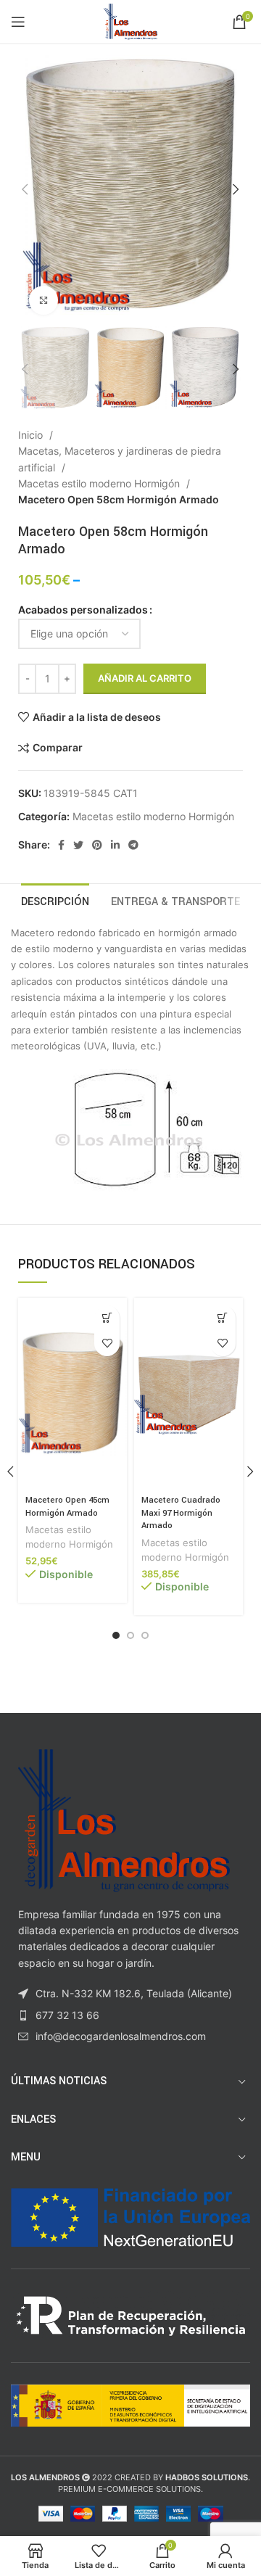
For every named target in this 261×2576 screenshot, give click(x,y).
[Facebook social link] (61, 845)
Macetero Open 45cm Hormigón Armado (67, 1507)
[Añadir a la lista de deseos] (107, 1343)
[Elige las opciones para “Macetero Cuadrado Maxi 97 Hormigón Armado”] (223, 1318)
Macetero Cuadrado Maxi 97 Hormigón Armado (181, 1513)
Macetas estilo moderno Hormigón (100, 483)
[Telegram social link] (133, 845)
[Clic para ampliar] (43, 300)
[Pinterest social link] (97, 845)
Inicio (32, 435)
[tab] (55, 900)
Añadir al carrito (145, 678)
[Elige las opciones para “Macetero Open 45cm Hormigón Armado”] (107, 1318)
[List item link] (130, 2015)
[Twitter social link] (78, 845)
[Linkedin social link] (115, 845)
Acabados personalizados (83, 610)
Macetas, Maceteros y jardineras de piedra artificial (120, 459)
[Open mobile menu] (18, 22)
